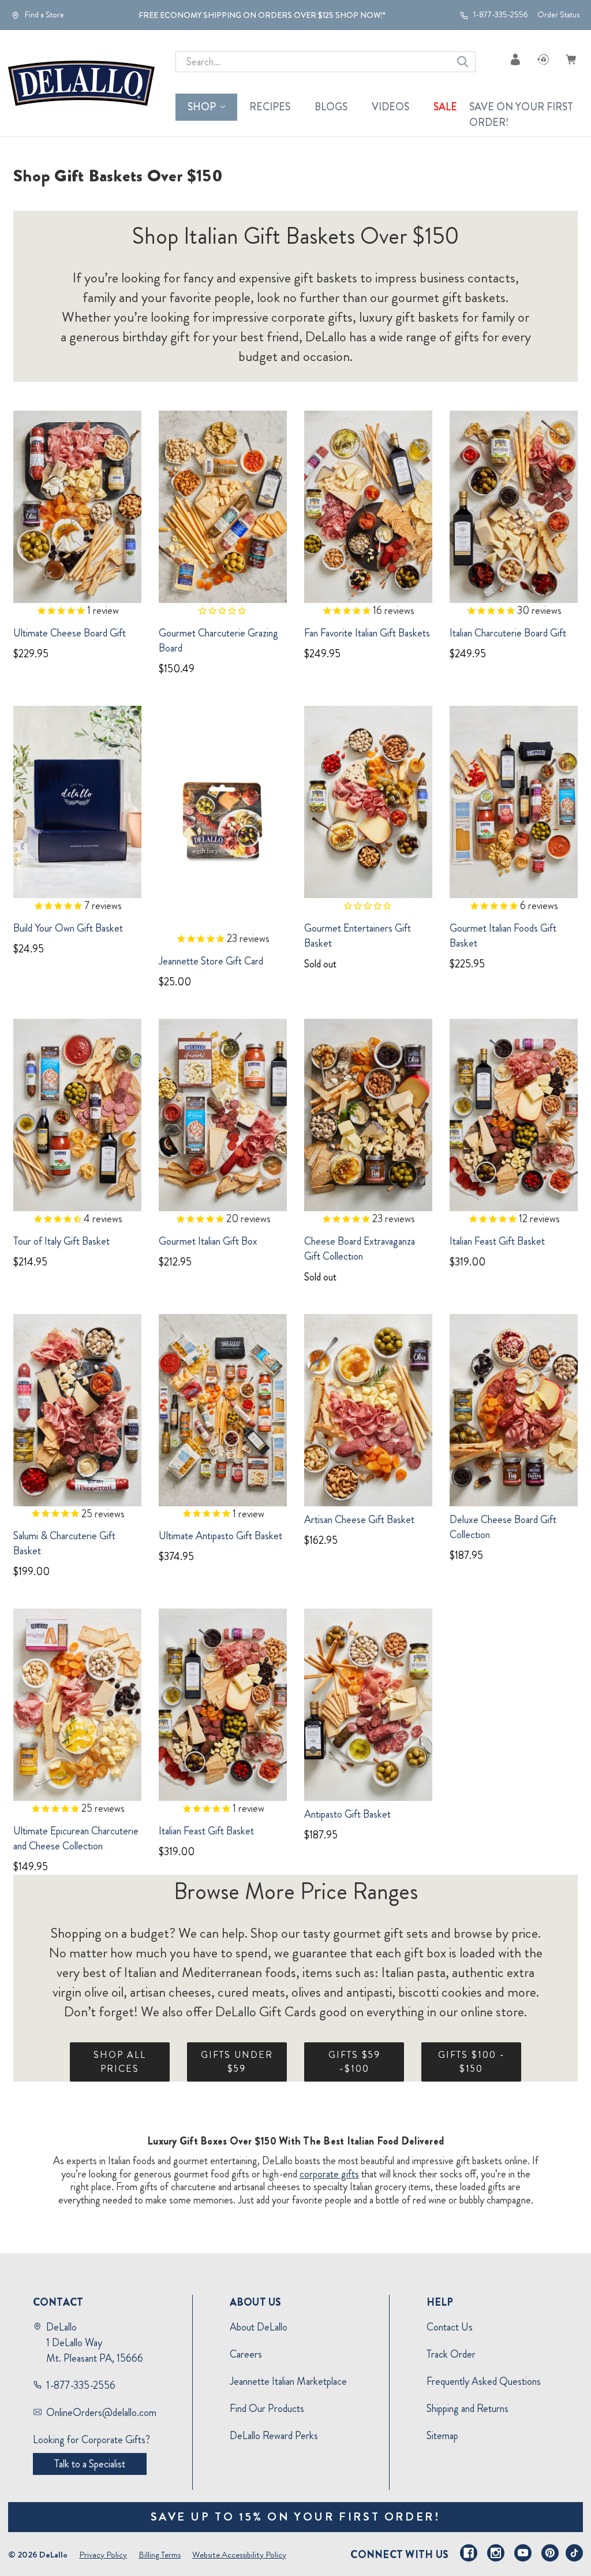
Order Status (558, 15)
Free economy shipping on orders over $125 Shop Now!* (262, 15)
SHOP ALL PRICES (120, 2062)
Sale (445, 107)
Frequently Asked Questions (484, 2381)
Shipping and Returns (467, 2409)
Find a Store (44, 15)
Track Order (451, 2354)
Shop (202, 107)
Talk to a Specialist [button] (90, 2464)
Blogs (331, 107)
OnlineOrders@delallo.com (101, 2413)
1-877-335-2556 (500, 15)
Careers (246, 2354)
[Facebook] (469, 2553)
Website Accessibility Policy (239, 2555)
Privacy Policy (103, 2555)
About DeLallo (259, 2327)
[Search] (463, 62)
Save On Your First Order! (521, 115)
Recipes (270, 107)
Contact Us (450, 2327)
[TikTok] (574, 2553)
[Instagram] (496, 2553)
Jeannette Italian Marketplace (288, 2381)
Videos (390, 107)
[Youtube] (523, 2553)
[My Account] (515, 59)
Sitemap (442, 2436)
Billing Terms (160, 2555)
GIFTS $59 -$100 (354, 2062)
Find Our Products (267, 2409)
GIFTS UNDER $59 (237, 2062)
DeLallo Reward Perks (274, 2436)
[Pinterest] (550, 2553)
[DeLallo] (81, 83)
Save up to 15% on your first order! (296, 2517)
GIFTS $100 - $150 (472, 2062)
